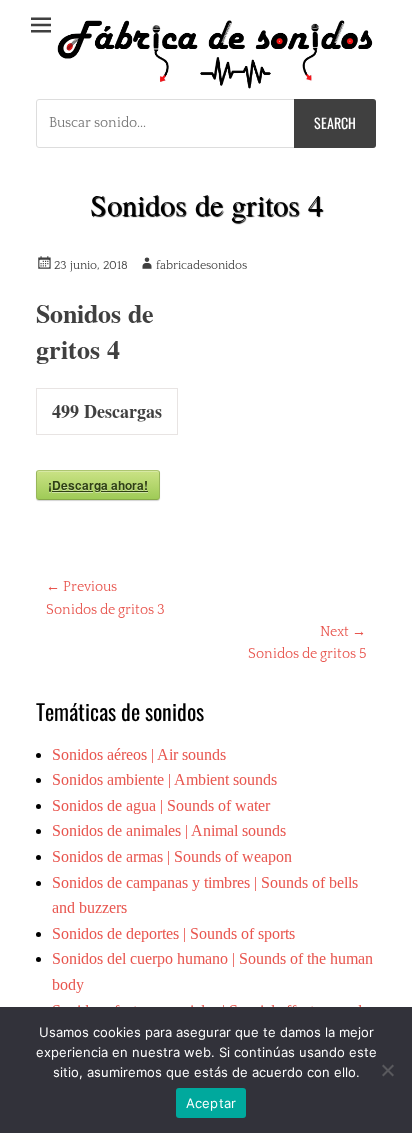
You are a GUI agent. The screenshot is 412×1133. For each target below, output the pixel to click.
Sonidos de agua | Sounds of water (161, 805)
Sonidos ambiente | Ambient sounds (164, 779)
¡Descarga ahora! (98, 485)
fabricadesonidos (201, 265)
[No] (387, 1070)
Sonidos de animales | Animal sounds (169, 830)
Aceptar (211, 1103)
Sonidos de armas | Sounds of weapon (172, 856)
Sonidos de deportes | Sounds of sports (173, 933)
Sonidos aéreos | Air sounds (139, 754)
